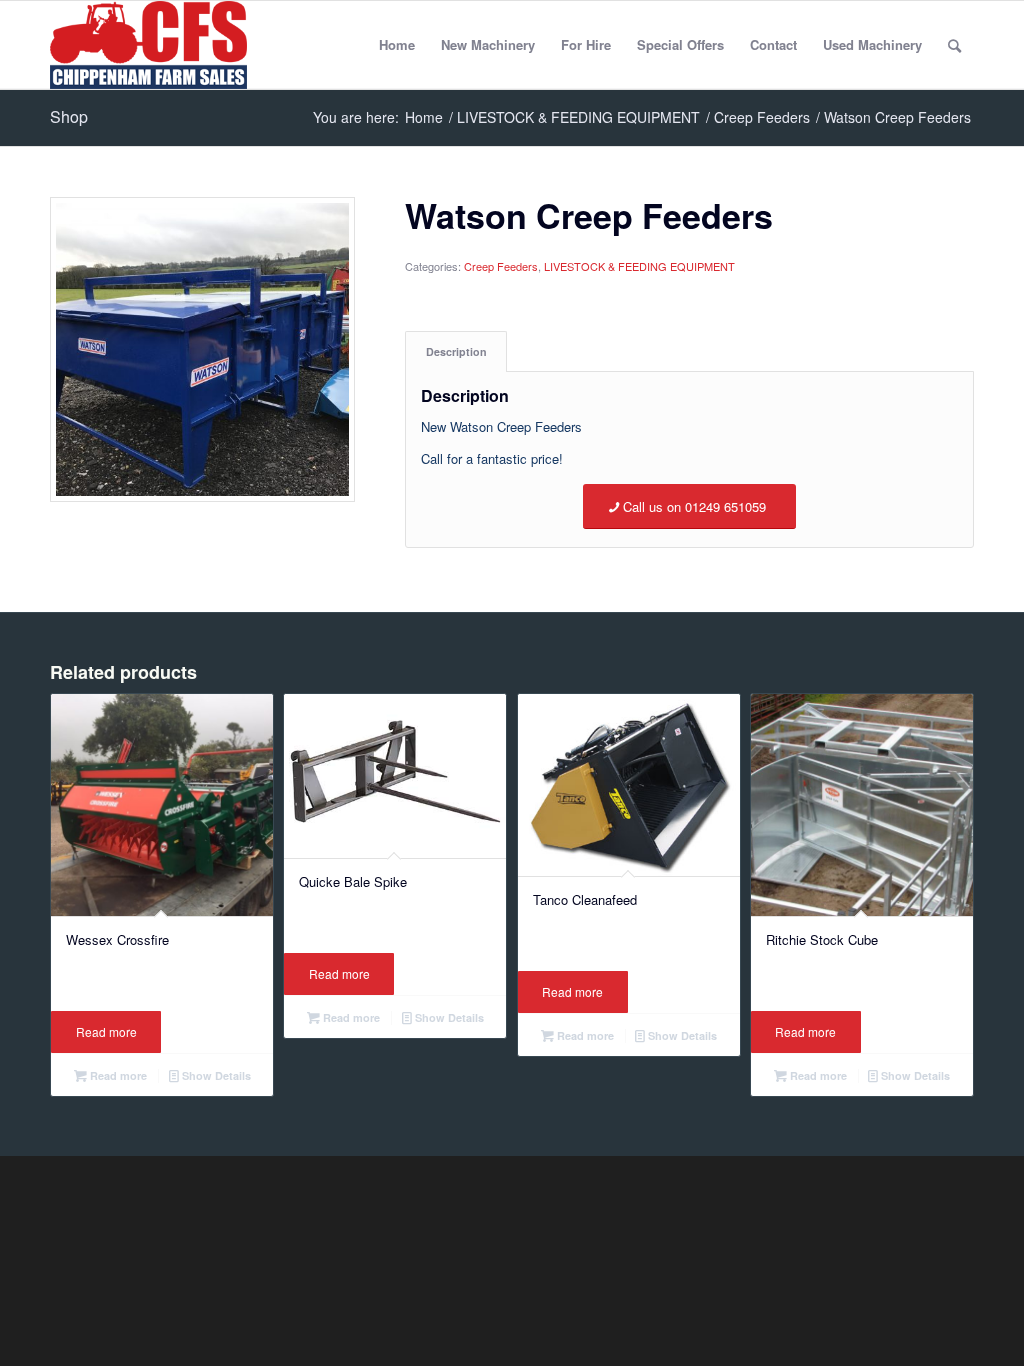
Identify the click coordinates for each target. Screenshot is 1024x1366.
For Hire (586, 44)
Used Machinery (872, 44)
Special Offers (680, 44)
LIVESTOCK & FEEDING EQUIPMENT (639, 266)
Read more (106, 1031)
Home (397, 44)
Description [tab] (456, 351)
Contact (773, 44)
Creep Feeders (501, 266)
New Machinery (488, 44)
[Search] (954, 45)
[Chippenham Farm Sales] (148, 45)
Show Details (215, 1075)
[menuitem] (954, 45)
